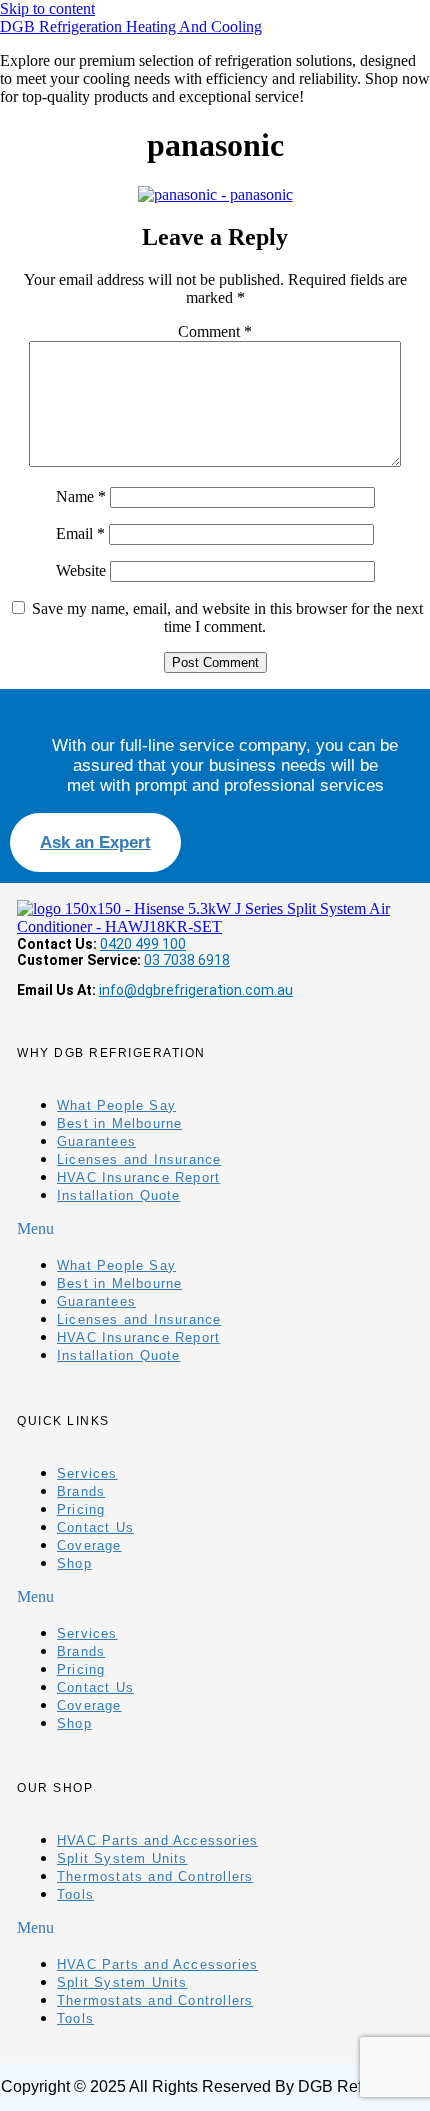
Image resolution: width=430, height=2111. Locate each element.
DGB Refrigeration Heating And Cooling (131, 26)
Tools (75, 1894)
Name (81, 496)
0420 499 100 (143, 944)
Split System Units (122, 1858)
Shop (74, 1563)
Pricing (81, 1509)
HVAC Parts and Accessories (157, 1840)
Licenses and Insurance (139, 1159)
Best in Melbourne (119, 1123)
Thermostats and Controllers (155, 1876)
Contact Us (95, 1527)
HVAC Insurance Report (138, 1177)
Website (81, 570)
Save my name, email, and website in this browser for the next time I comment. (227, 617)
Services (87, 1473)
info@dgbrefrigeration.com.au (196, 990)
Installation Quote (119, 1195)
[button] (215, 1229)
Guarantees (96, 1141)
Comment (215, 331)
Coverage (89, 1545)
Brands (81, 1491)
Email (80, 533)
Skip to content (47, 8)
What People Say (116, 1105)
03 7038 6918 (187, 960)
